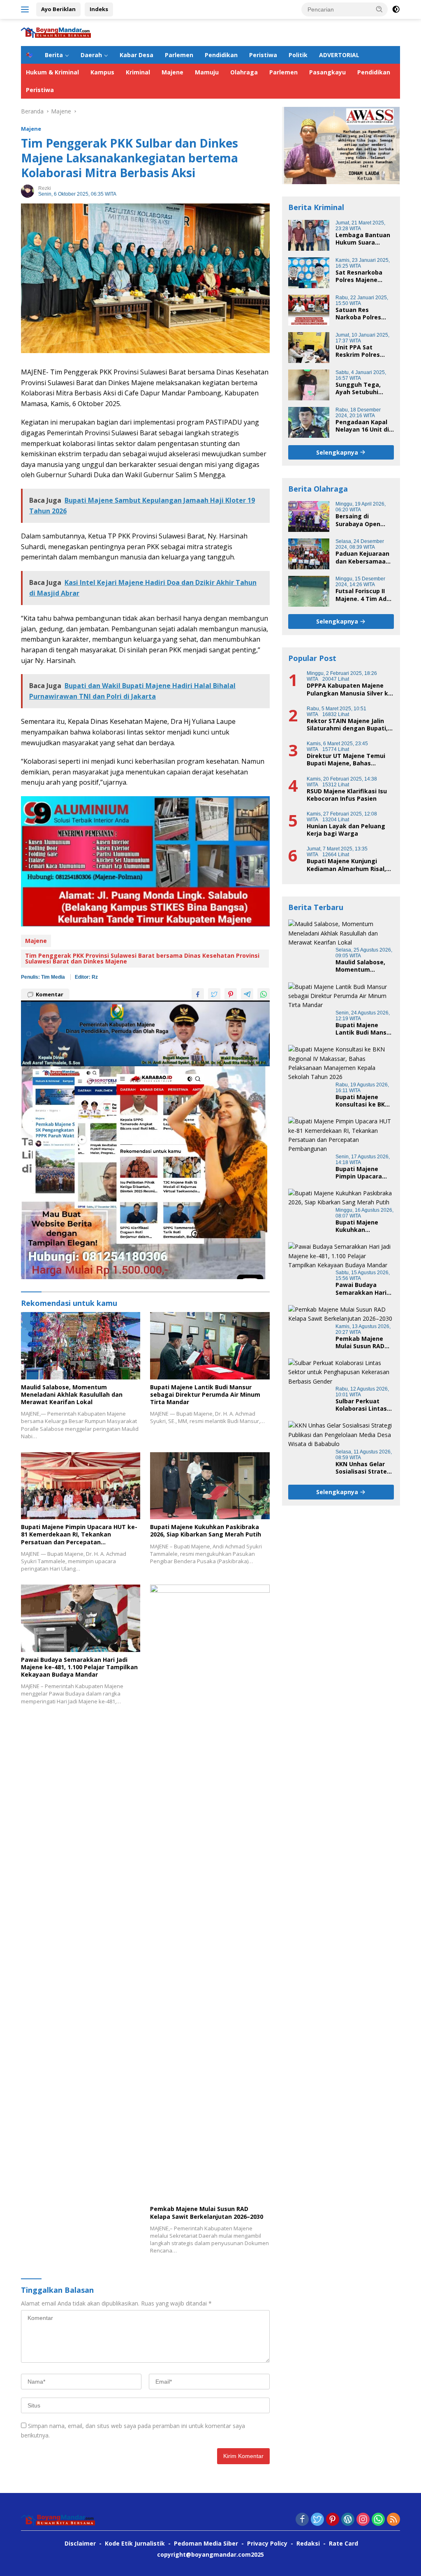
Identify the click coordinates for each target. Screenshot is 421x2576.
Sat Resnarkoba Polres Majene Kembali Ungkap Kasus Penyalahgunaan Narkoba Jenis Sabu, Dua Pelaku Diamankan (361, 276)
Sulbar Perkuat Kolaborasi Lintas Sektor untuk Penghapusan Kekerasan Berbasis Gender (361, 1405)
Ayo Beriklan (58, 9)
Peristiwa (263, 55)
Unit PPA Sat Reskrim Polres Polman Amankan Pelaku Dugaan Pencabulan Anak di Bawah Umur (365, 351)
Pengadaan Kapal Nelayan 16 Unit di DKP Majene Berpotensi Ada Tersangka (362, 426)
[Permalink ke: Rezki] (28, 190)
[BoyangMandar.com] (56, 32)
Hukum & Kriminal (52, 72)
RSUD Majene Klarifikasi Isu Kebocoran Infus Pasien (347, 795)
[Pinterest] (333, 2520)
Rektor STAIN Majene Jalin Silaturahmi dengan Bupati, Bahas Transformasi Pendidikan (347, 725)
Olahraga (244, 72)
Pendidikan (221, 55)
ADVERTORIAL (339, 55)
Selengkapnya (338, 452)
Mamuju (207, 72)
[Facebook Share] (198, 994)
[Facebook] (302, 2520)
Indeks (99, 9)
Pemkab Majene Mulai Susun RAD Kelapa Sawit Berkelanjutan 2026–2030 (207, 2213)
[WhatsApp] (378, 2520)
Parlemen (179, 55)
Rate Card (344, 2543)
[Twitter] (317, 2520)
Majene (172, 72)
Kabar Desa (136, 55)
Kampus (102, 72)
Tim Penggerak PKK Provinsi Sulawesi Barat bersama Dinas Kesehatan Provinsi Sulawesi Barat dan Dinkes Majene (142, 958)
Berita (54, 55)
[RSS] (393, 2520)
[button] (379, 9)
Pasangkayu (327, 72)
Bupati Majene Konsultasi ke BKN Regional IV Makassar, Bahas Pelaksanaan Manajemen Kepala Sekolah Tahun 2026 (364, 1101)
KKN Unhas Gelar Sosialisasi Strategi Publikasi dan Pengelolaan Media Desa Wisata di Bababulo (364, 1468)
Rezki (45, 188)
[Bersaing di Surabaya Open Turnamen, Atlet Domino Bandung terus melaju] (309, 516)
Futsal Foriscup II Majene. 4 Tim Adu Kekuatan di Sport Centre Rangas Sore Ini (363, 595)
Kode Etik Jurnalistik (135, 2543)
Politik (298, 55)
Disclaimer (80, 2543)
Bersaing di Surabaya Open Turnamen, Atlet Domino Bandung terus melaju (361, 520)
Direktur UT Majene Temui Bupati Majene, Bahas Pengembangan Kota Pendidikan (346, 760)
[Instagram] (363, 2520)
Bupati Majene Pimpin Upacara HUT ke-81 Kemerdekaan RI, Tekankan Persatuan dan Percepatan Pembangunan (79, 1535)
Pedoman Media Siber (206, 2543)
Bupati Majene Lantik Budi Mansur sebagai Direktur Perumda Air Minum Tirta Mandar (205, 1395)
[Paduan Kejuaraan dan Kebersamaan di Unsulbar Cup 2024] (309, 554)
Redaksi (308, 2543)
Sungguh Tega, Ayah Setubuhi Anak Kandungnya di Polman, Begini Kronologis (362, 388)
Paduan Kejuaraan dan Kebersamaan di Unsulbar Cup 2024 (362, 557)
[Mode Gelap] (396, 9)
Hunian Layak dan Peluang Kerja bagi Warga (346, 830)
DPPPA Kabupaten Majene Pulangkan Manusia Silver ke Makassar (349, 689)
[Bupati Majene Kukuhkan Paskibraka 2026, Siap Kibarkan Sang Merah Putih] (210, 1486)
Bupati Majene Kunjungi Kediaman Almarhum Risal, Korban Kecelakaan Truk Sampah (346, 865)
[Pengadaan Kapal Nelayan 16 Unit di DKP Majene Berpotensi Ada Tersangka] (309, 422)
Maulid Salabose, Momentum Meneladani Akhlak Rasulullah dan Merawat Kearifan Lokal (72, 1395)
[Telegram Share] (247, 994)
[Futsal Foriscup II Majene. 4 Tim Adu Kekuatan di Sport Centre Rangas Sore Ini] (309, 591)
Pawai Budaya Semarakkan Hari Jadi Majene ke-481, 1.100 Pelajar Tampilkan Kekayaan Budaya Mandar (79, 1667)
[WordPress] (348, 2520)
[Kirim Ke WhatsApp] (264, 994)
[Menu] (27, 9)
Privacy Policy (267, 2543)
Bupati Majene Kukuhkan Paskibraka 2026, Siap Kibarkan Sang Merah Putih (206, 1531)
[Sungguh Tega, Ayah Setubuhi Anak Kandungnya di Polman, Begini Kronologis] (309, 385)
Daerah (91, 55)
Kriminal (138, 72)
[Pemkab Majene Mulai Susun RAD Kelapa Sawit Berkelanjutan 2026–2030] (210, 1893)
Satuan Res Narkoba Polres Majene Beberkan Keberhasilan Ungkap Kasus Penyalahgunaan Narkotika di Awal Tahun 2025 (362, 314)
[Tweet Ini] (214, 994)
